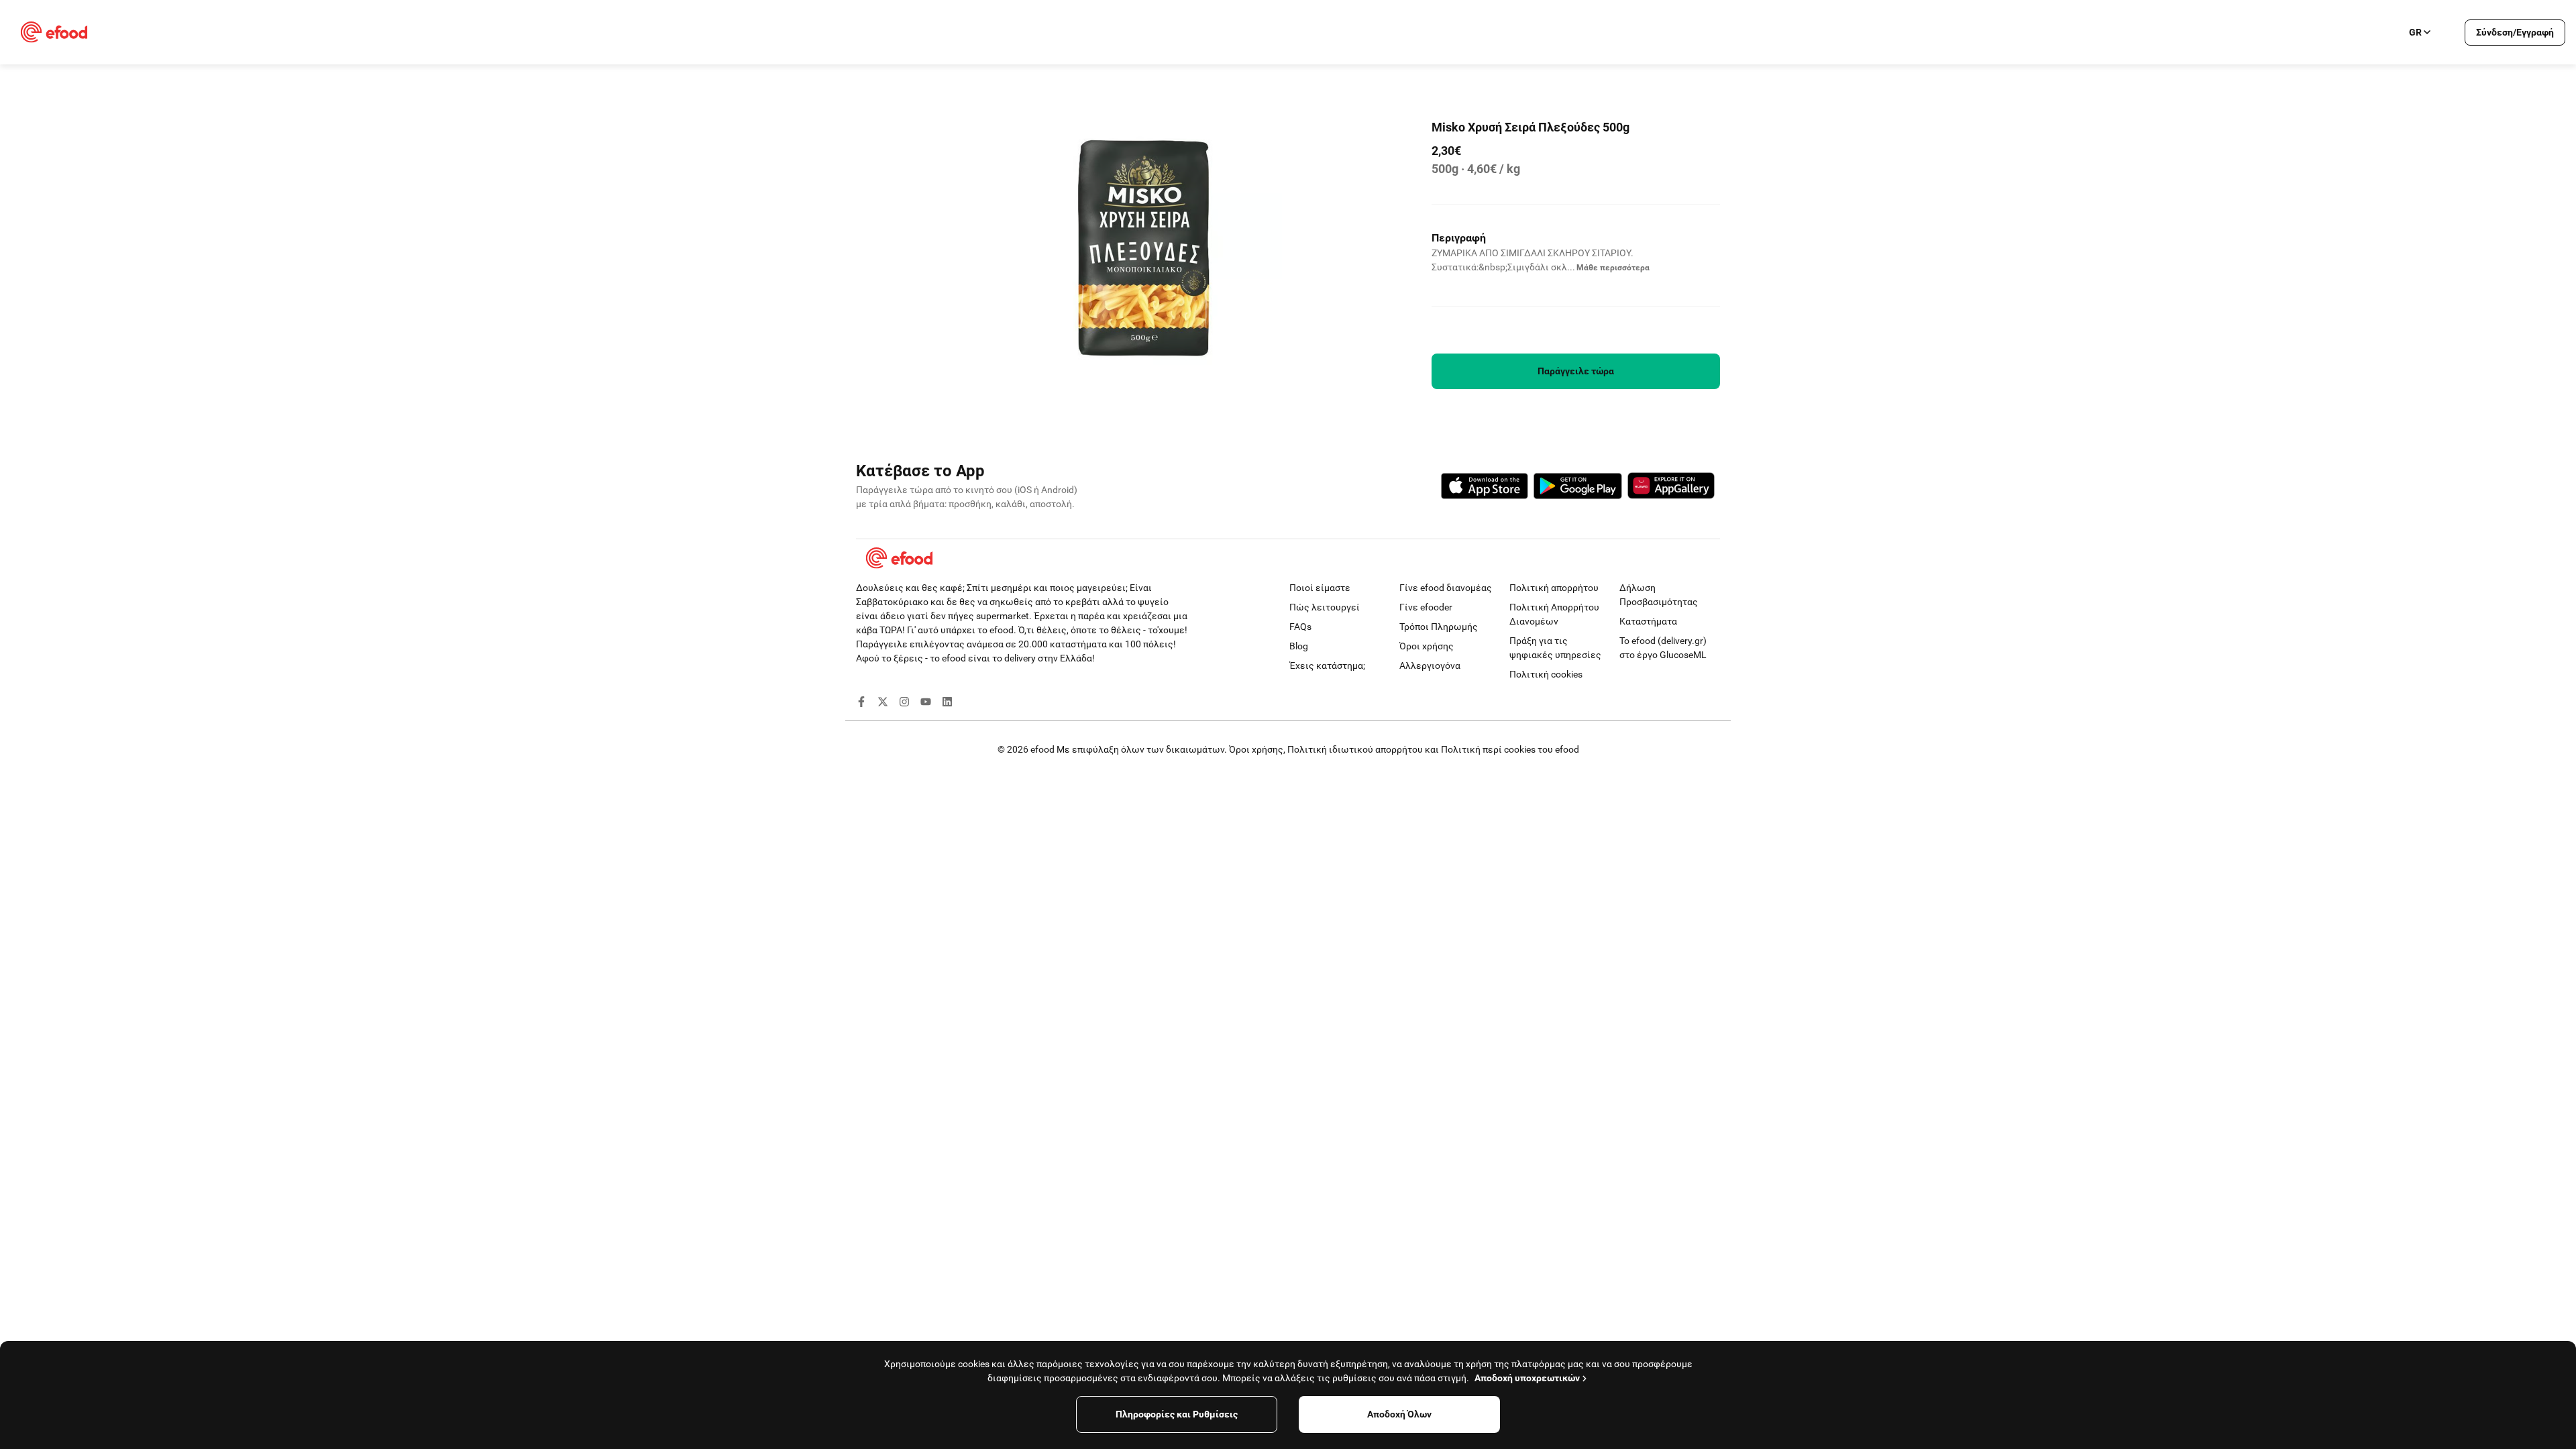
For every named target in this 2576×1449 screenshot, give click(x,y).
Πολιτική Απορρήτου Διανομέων (1554, 614)
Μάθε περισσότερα (1613, 268)
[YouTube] (926, 704)
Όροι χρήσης (1427, 646)
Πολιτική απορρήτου (1554, 588)
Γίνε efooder (1426, 607)
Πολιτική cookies (1546, 674)
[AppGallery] (1671, 488)
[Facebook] (861, 704)
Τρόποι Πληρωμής (1439, 627)
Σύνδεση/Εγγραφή (2515, 32)
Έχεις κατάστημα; (1327, 665)
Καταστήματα (1648, 621)
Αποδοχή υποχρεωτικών (1527, 1378)
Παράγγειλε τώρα (1576, 371)
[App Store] (1485, 488)
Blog (1299, 646)
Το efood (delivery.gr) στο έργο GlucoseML (1663, 648)
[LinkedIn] (947, 704)
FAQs (1300, 627)
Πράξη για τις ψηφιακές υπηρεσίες (1555, 648)
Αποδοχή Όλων (1399, 1414)
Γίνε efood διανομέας (1446, 588)
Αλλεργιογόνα (1430, 665)
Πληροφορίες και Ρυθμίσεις (1177, 1414)
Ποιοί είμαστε (1320, 588)
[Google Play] (1578, 488)
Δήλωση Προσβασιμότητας (1659, 595)
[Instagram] (904, 704)
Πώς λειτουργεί (1325, 607)
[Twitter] (883, 704)
